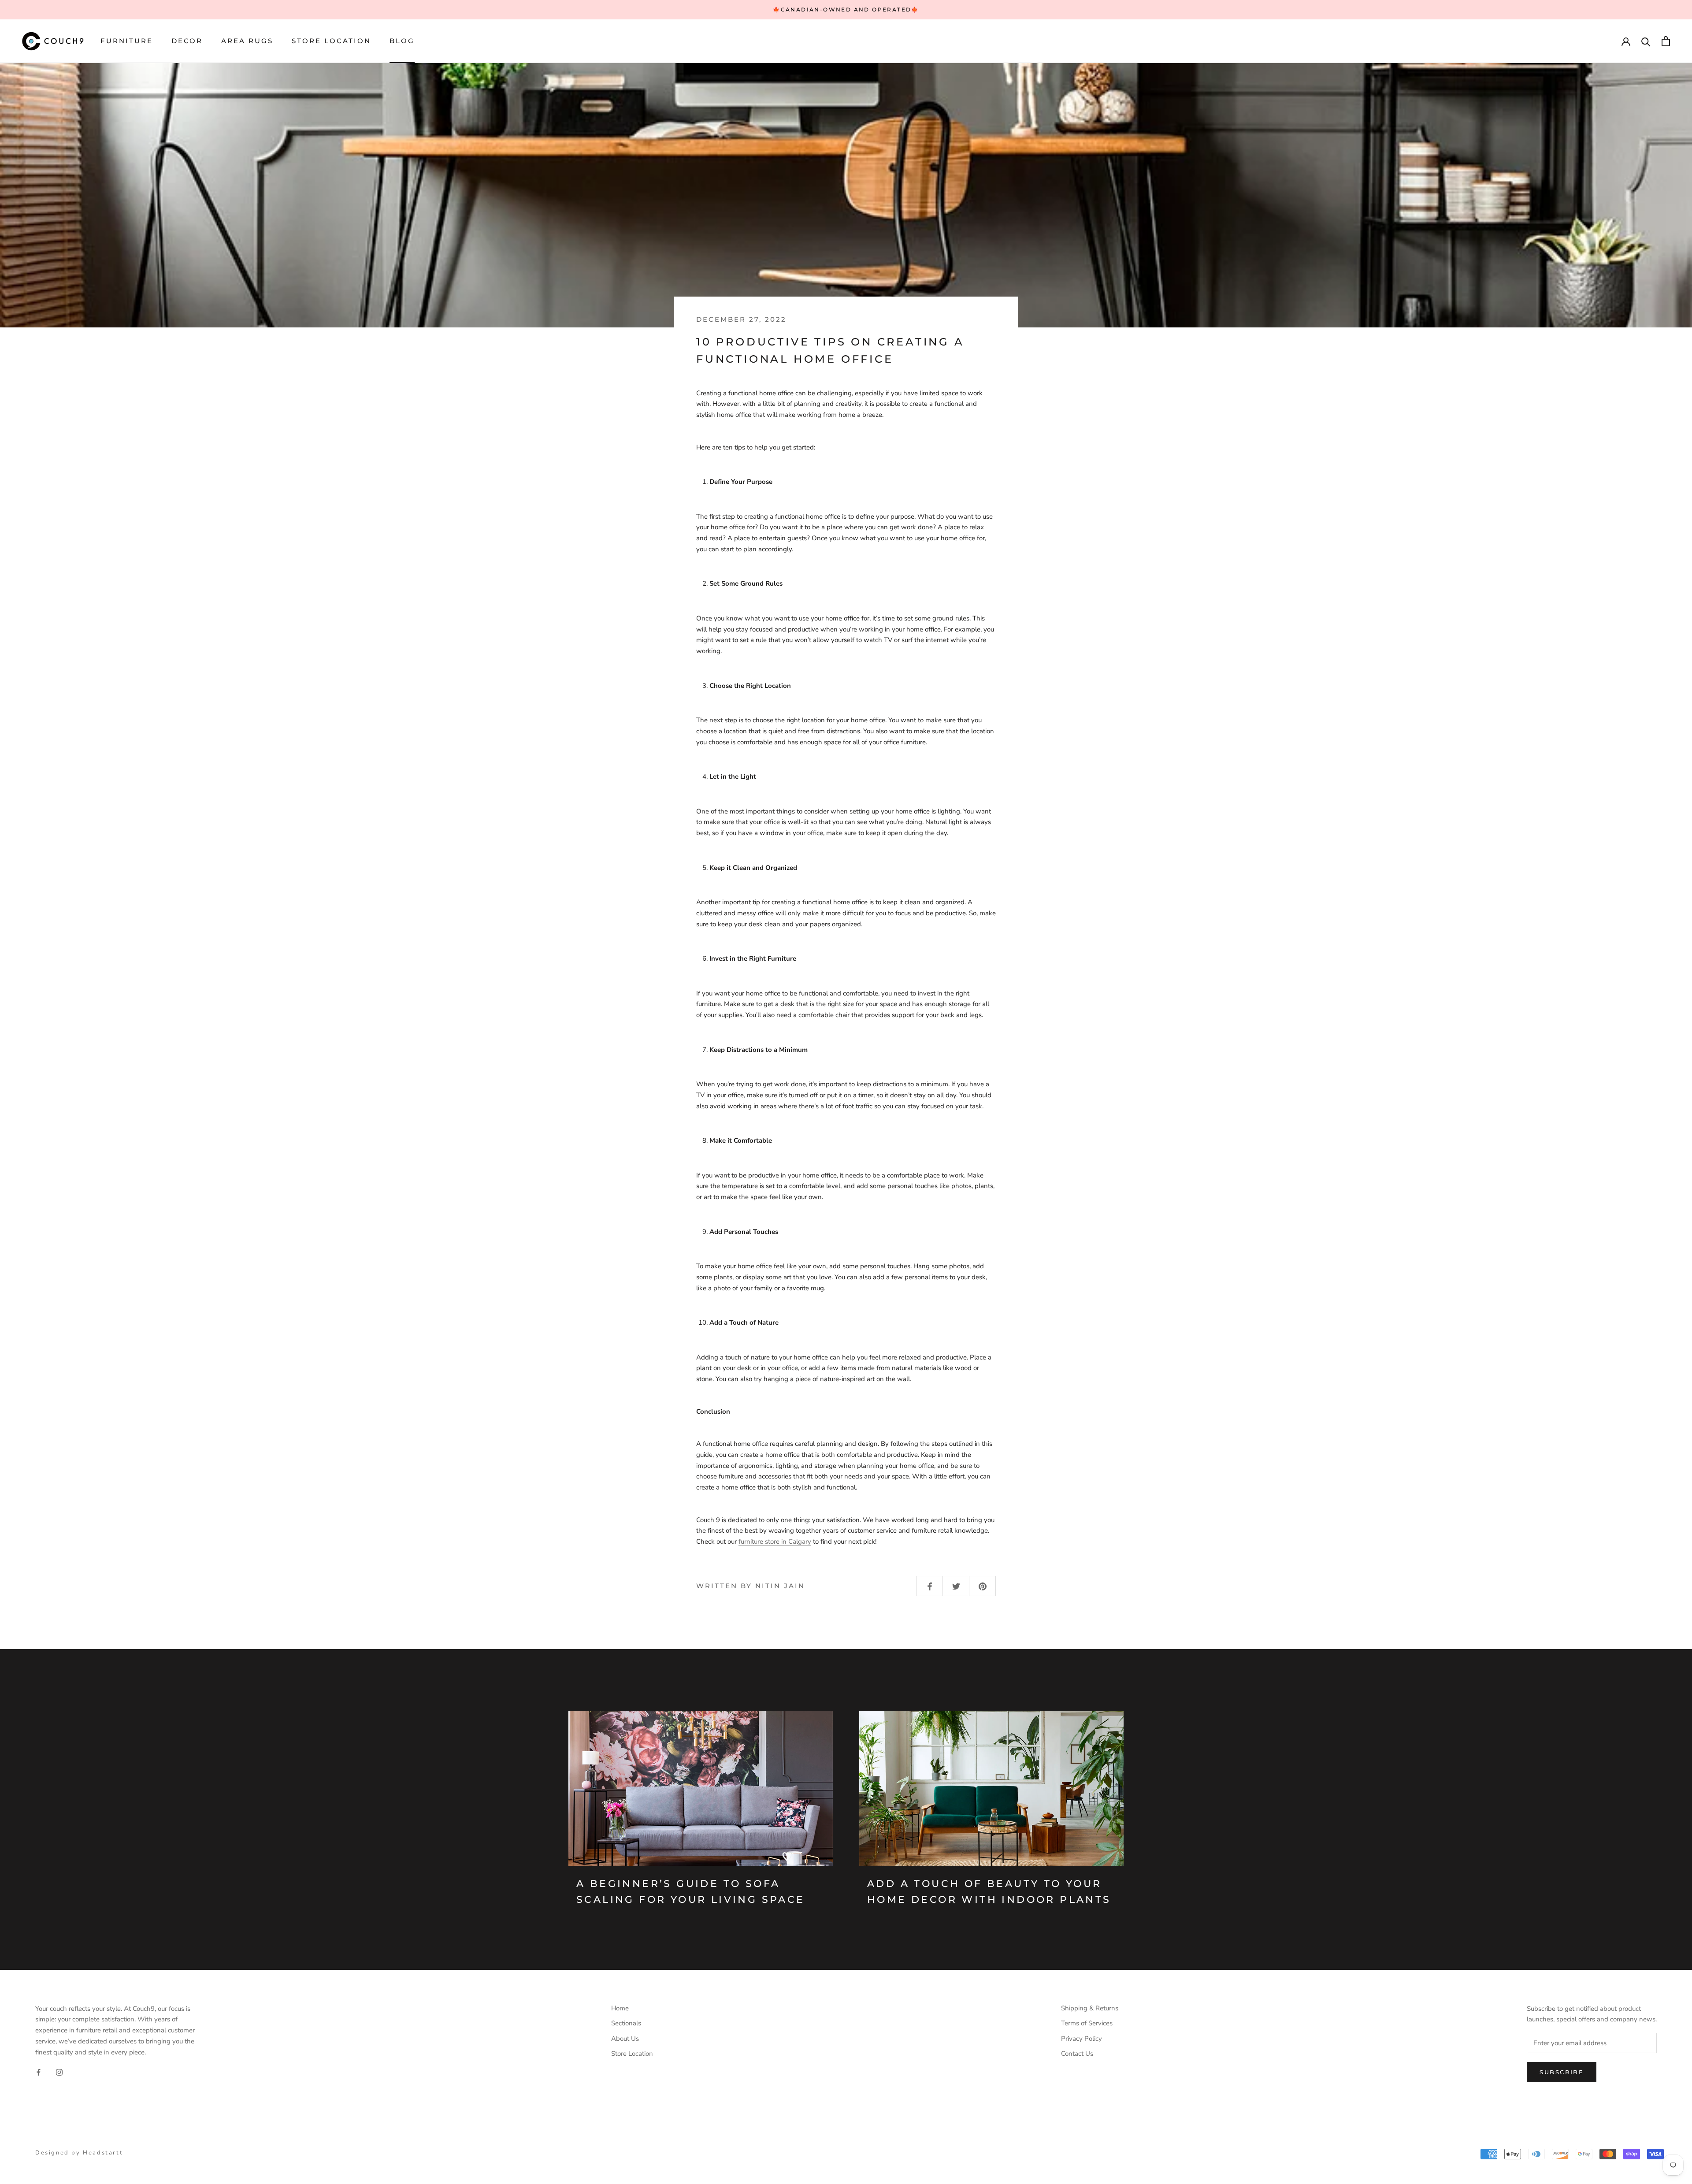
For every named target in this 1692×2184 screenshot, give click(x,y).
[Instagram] (59, 2072)
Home (620, 2008)
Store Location (331, 41)
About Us (625, 2039)
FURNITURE (127, 41)
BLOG (402, 41)
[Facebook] (39, 2072)
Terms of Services (1087, 2023)
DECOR (187, 41)
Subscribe (1562, 2072)
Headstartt (103, 2153)
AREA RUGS (247, 41)
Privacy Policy (1082, 2039)
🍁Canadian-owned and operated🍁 (846, 9)
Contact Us (1077, 2054)
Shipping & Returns (1090, 2008)
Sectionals (626, 2023)
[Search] (1646, 41)
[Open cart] (1666, 41)
